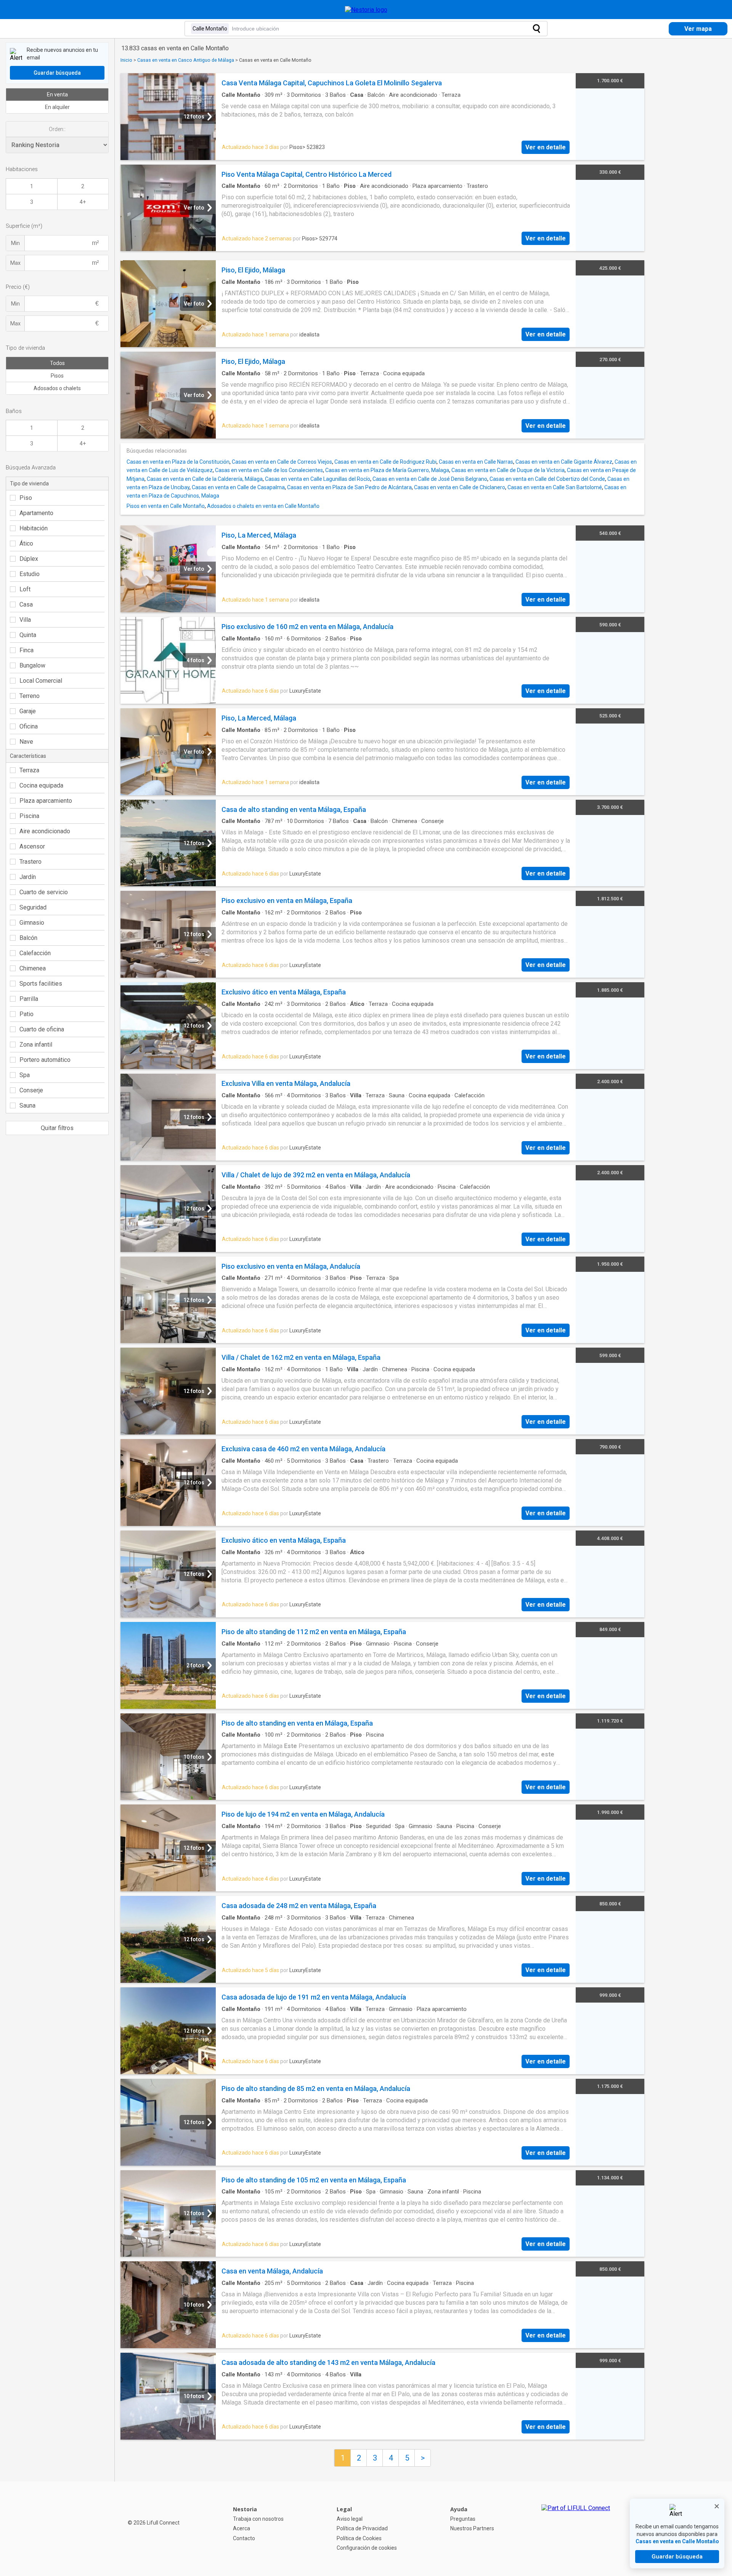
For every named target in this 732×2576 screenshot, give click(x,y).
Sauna (27, 1105)
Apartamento (36, 513)
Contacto (244, 2538)
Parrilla (29, 999)
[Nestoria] (366, 10)
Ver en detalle (546, 147)
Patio (26, 1014)
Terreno (30, 696)
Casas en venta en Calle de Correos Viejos (282, 462)
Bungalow (32, 665)
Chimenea (33, 968)
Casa (26, 604)
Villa (25, 620)
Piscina (29, 816)
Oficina (29, 726)
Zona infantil (36, 1045)
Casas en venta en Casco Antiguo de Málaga (186, 60)
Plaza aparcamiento (46, 801)
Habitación (34, 528)
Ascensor (32, 846)
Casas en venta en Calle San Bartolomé (555, 487)
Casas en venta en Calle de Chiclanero (460, 487)
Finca (26, 650)
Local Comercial (41, 681)
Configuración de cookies (367, 2548)
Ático (26, 544)
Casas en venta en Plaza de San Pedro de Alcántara (349, 487)
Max (15, 263)
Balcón (28, 938)
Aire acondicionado (45, 831)
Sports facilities (41, 984)
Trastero (30, 862)
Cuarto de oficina (42, 1029)
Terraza (29, 770)
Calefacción (35, 953)
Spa (25, 1075)
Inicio (126, 60)
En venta (57, 94)
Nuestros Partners (472, 2528)
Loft (25, 589)
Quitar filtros (57, 1128)
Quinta (28, 635)
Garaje (28, 711)
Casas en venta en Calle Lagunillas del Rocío (318, 479)
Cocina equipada (41, 785)
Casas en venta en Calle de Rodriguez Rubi (385, 462)
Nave (26, 742)
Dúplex (29, 559)
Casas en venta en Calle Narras (476, 462)
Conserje (31, 1090)
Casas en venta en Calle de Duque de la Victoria (508, 470)
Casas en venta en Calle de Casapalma (238, 487)
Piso (26, 498)
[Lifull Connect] (576, 2529)
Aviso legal (350, 2519)
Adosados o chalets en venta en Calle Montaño (263, 506)
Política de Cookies (359, 2538)
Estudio (30, 574)
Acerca (242, 2528)
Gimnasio (32, 923)
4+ (83, 202)
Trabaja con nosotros (258, 2519)
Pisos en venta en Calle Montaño (166, 506)
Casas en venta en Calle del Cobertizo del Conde (547, 479)
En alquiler (57, 107)
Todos (57, 363)
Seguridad (33, 907)
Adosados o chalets (57, 388)
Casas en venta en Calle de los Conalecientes (269, 470)
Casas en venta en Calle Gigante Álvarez (564, 462)
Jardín (28, 877)
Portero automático (45, 1060)
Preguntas (463, 2519)
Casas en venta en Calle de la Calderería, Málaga (205, 479)
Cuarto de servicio (44, 892)
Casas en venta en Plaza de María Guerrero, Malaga (387, 470)
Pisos (57, 376)
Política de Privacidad (362, 2528)
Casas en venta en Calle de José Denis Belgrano (430, 479)
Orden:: (57, 129)
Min (15, 243)
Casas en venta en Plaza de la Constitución (178, 462)
